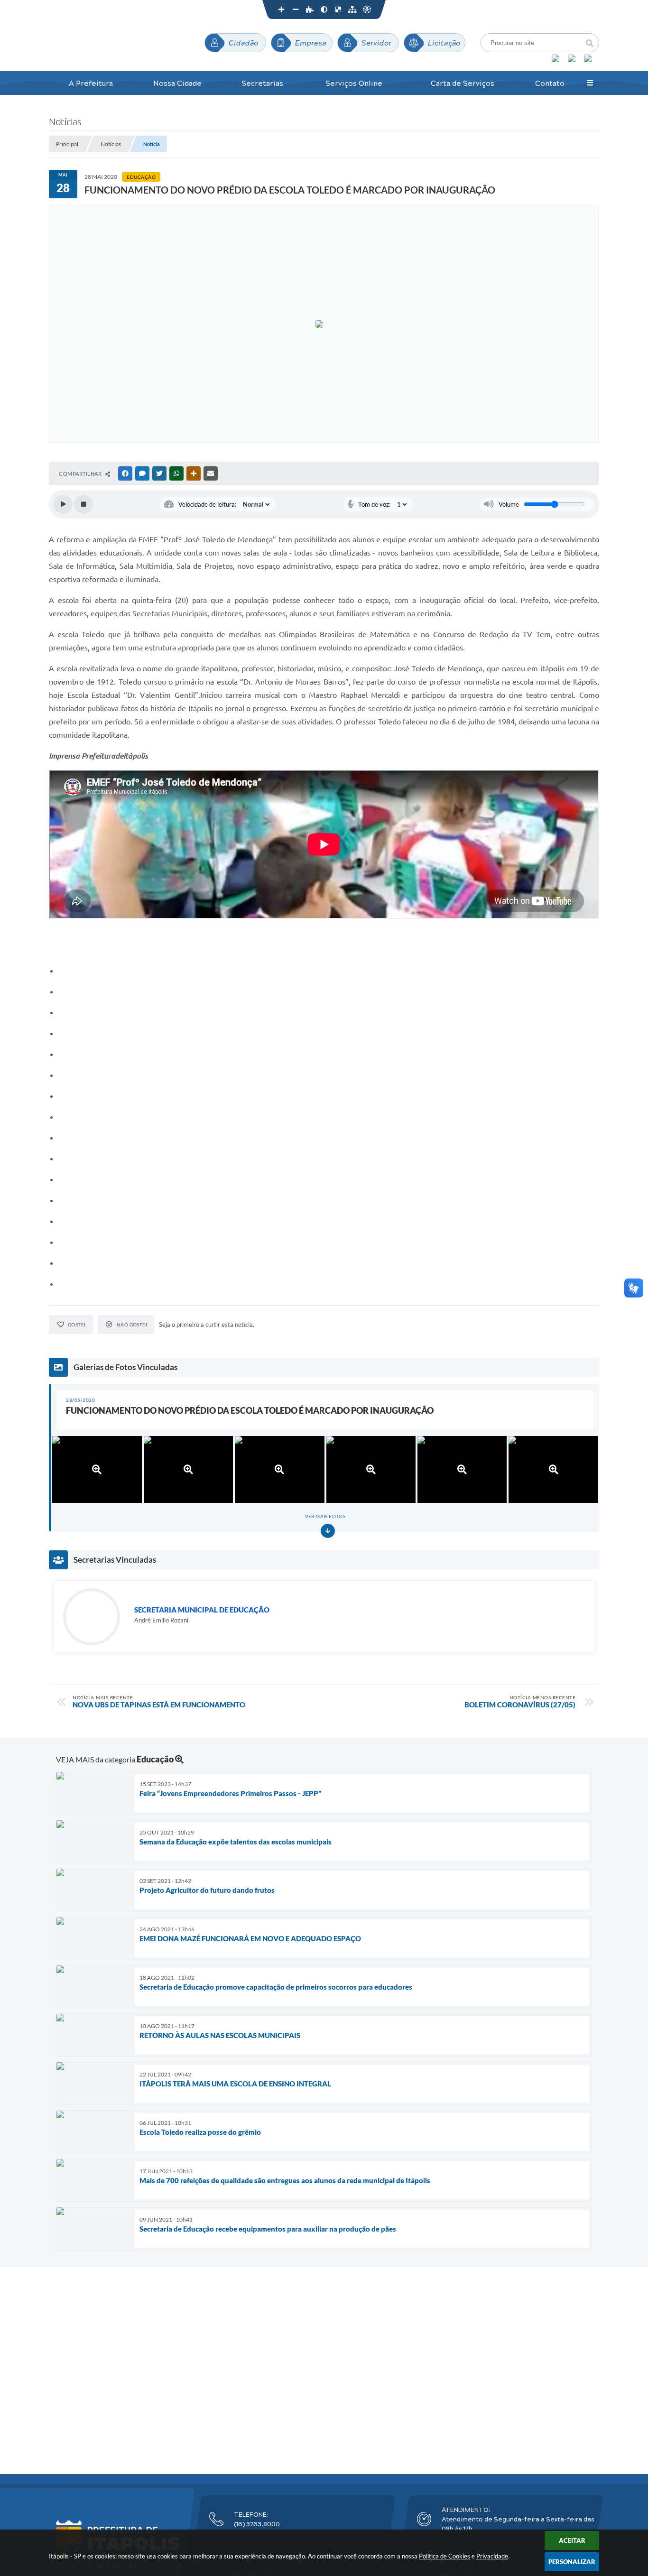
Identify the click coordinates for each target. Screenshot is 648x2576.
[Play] (63, 504)
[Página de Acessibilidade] (367, 9)
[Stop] (83, 504)
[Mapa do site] (352, 9)
